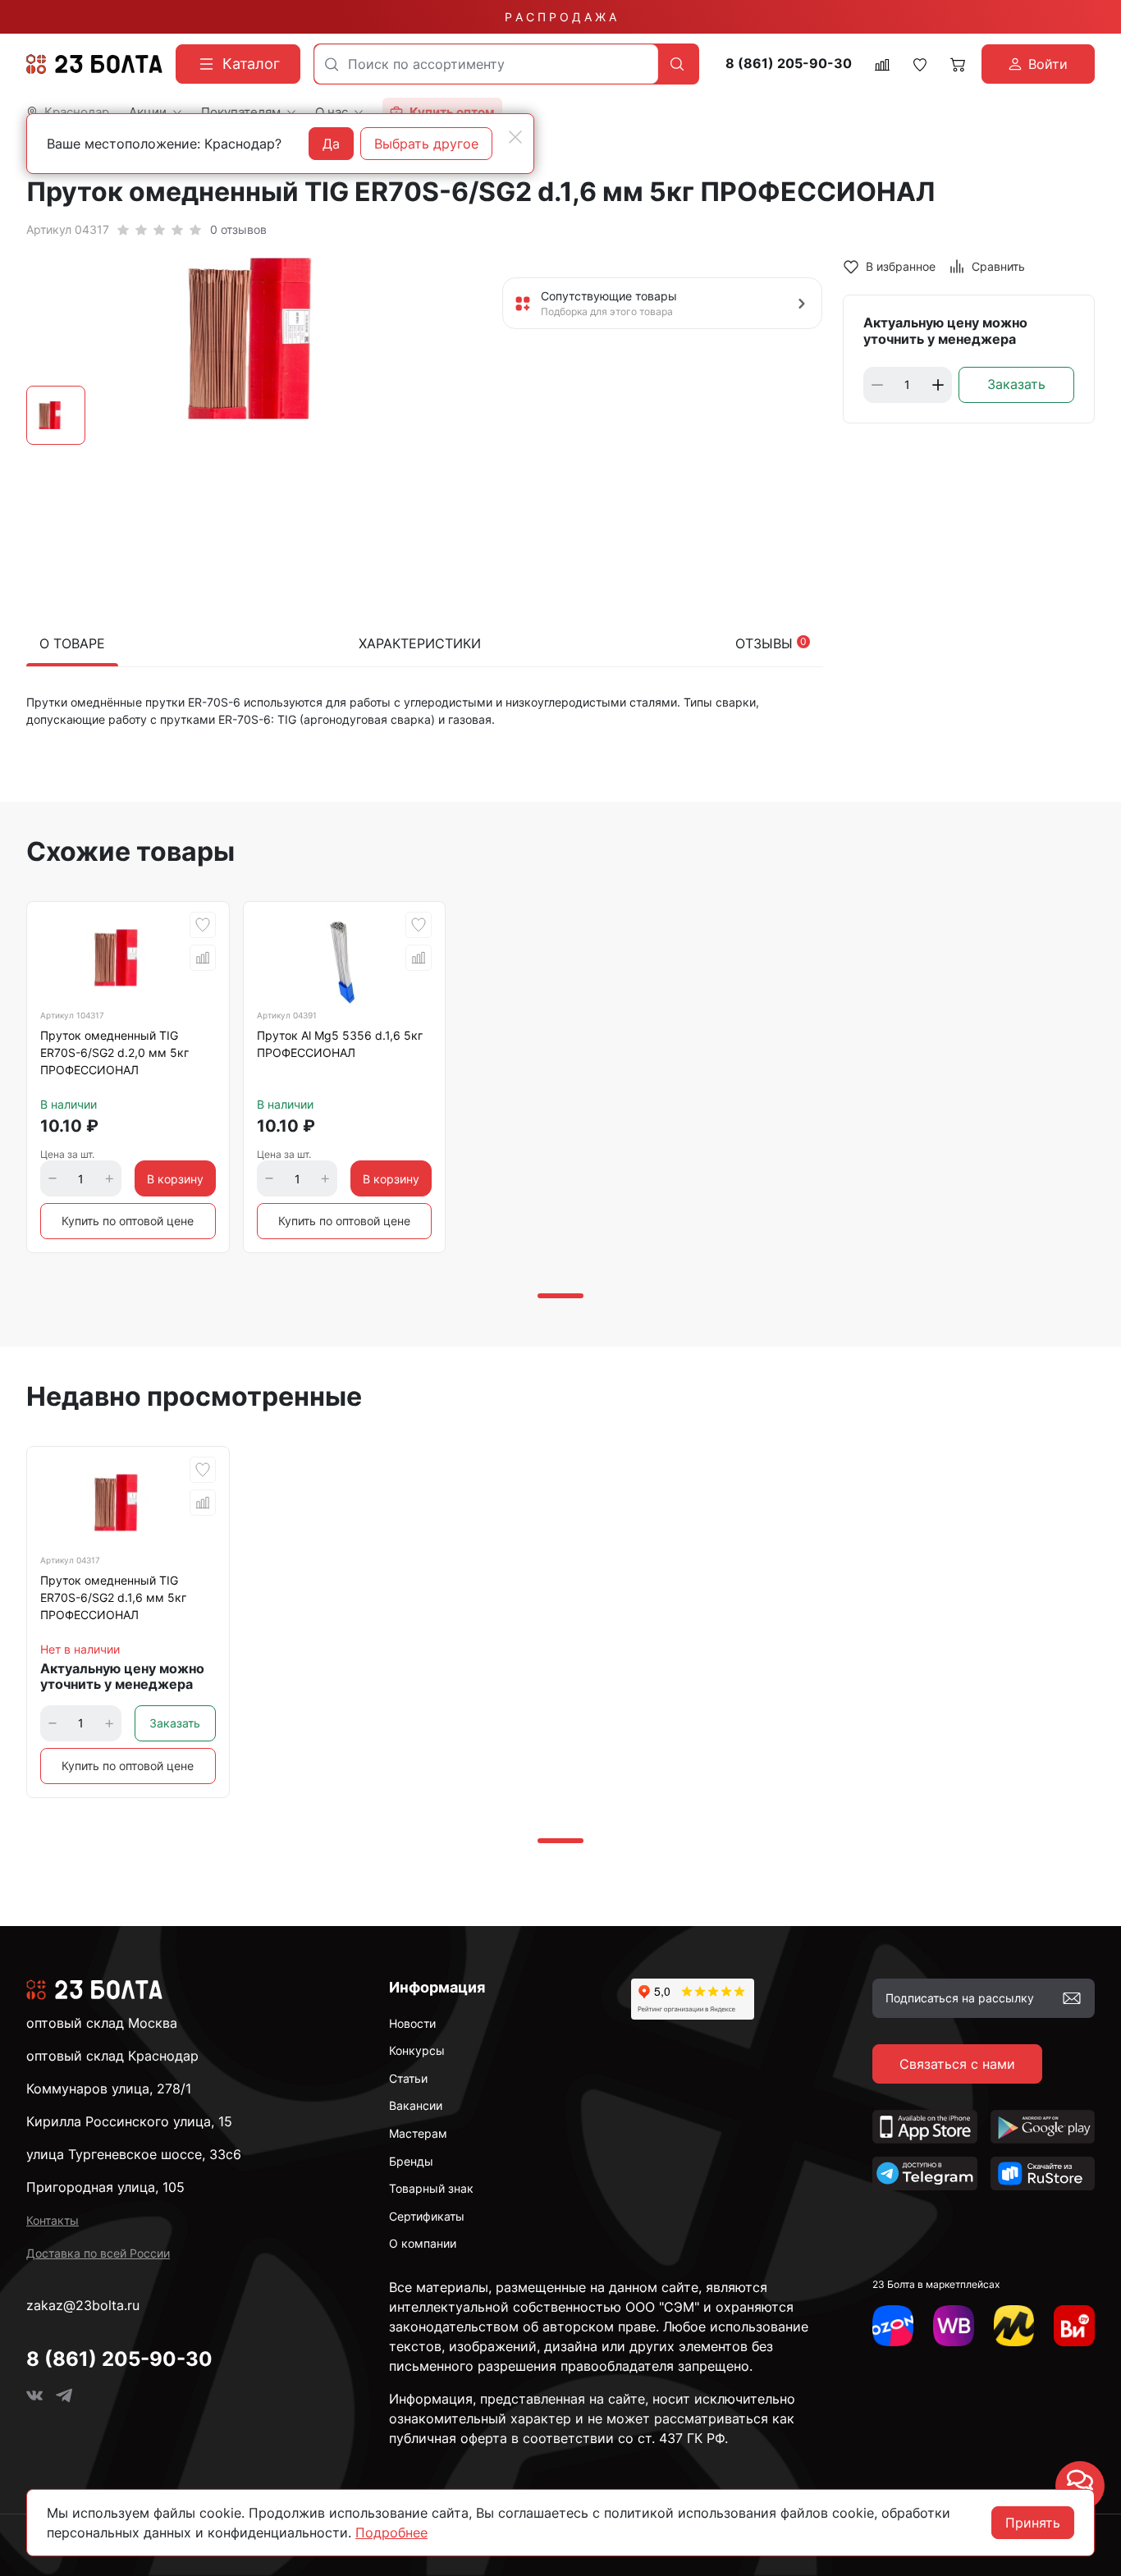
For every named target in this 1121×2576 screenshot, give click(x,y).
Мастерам (418, 2133)
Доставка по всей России (98, 2253)
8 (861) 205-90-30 (789, 64)
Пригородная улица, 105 (105, 2187)
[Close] (515, 137)
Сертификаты (427, 2216)
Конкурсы (417, 2050)
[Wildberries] (954, 2326)
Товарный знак (431, 2188)
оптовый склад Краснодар (112, 2056)
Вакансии (416, 2105)
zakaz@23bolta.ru (83, 2305)
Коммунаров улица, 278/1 (109, 2089)
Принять (1033, 2523)
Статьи (408, 2078)
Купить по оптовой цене (128, 1221)
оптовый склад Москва (102, 2023)
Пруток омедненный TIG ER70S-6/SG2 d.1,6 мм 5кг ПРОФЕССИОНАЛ (113, 1597)
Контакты (53, 2220)
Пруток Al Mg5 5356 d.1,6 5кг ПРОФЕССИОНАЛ (340, 1044)
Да (331, 144)
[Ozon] (893, 2326)
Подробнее (391, 2533)
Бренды (411, 2161)
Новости (412, 2023)
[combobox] (486, 64)
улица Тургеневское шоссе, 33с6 (134, 2154)
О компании (423, 2243)
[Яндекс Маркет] (1014, 2326)
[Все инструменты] (1074, 2326)
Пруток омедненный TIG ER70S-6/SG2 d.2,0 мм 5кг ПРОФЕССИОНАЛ (114, 1052)
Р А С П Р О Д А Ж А (560, 17)
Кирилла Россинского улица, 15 (129, 2121)
